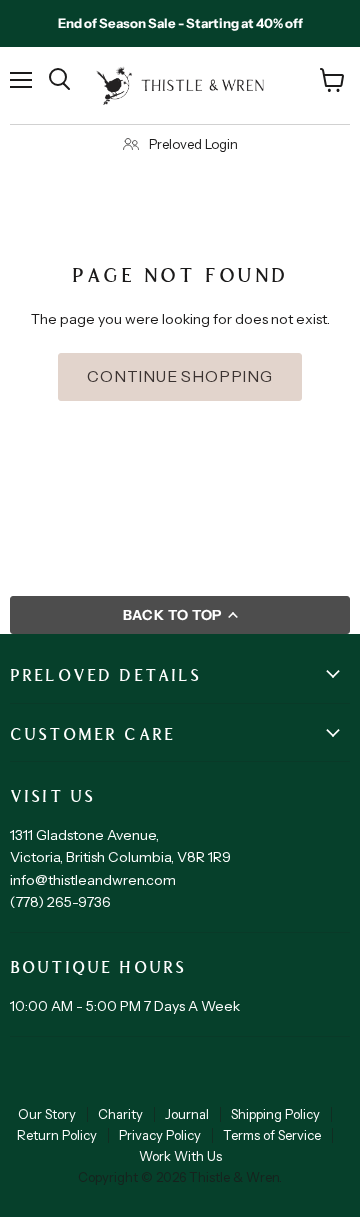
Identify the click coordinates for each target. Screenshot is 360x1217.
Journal (187, 1114)
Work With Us (180, 1156)
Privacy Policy (160, 1135)
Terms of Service (272, 1135)
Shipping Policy (275, 1114)
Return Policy (57, 1135)
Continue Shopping (180, 376)
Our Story (47, 1114)
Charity (120, 1114)
